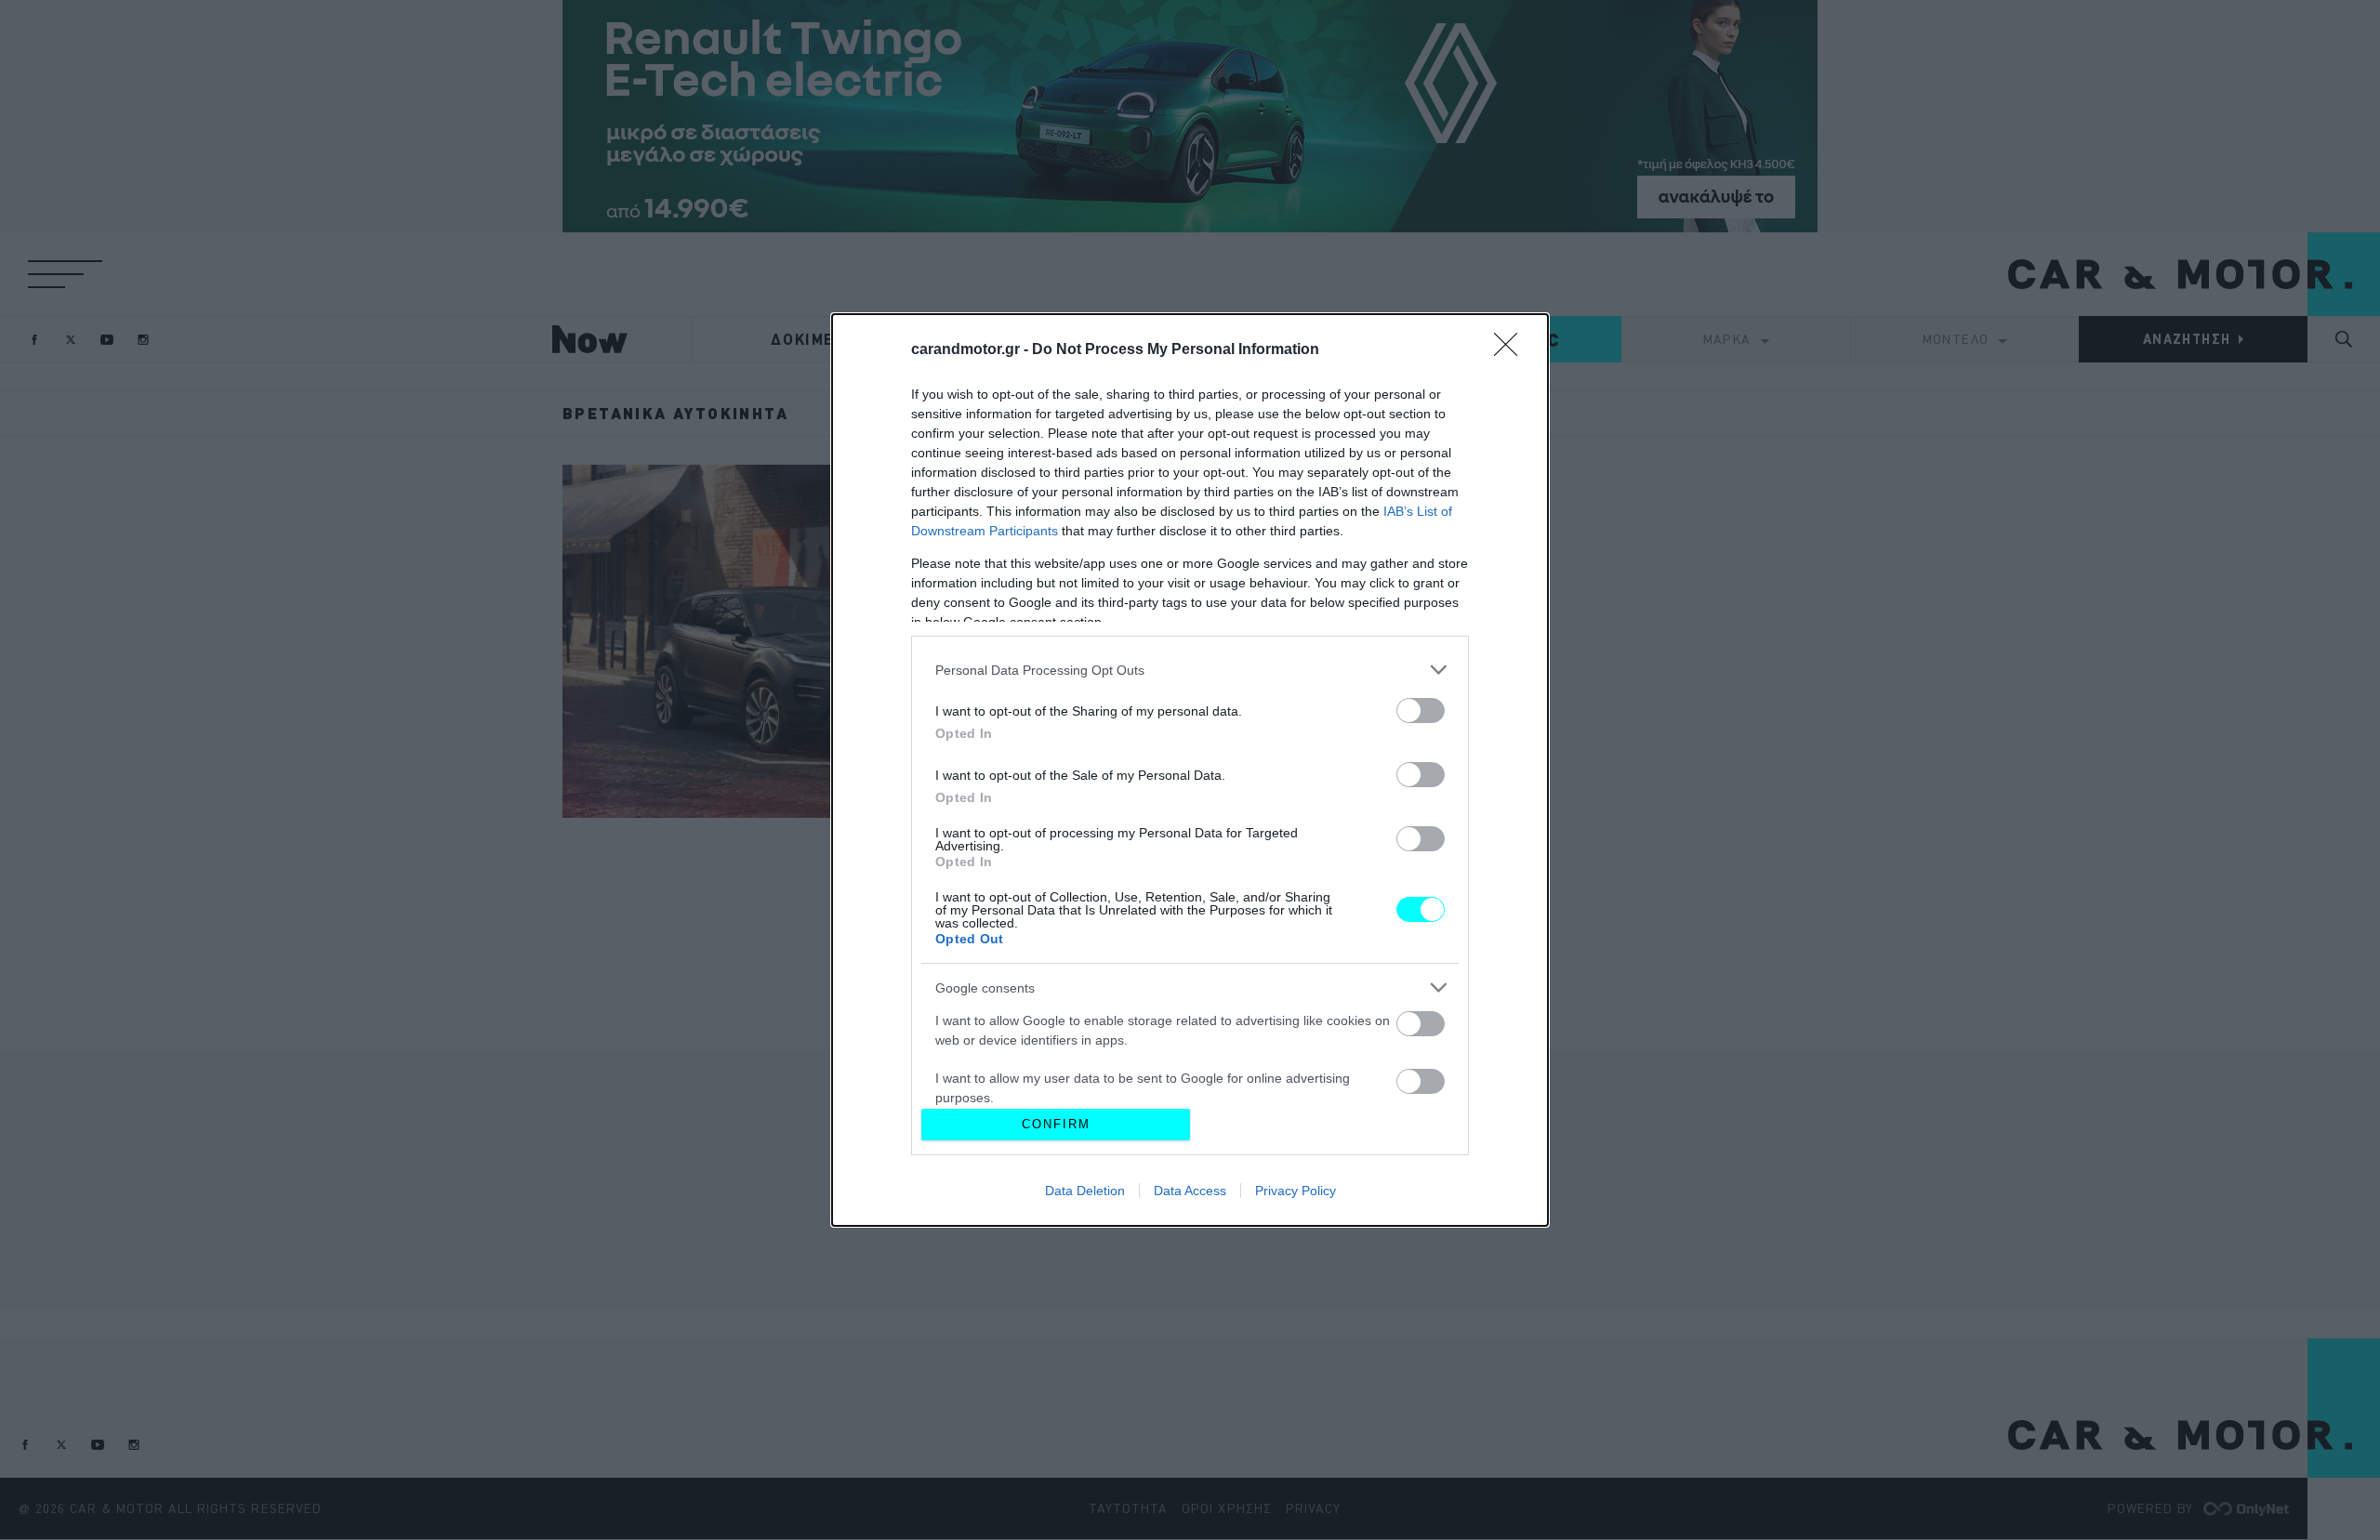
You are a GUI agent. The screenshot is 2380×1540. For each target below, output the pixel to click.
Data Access (1190, 1191)
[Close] (1512, 350)
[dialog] (1190, 770)
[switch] (1421, 711)
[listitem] (1190, 670)
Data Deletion (1085, 1191)
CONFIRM (1056, 1124)
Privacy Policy (1296, 1191)
